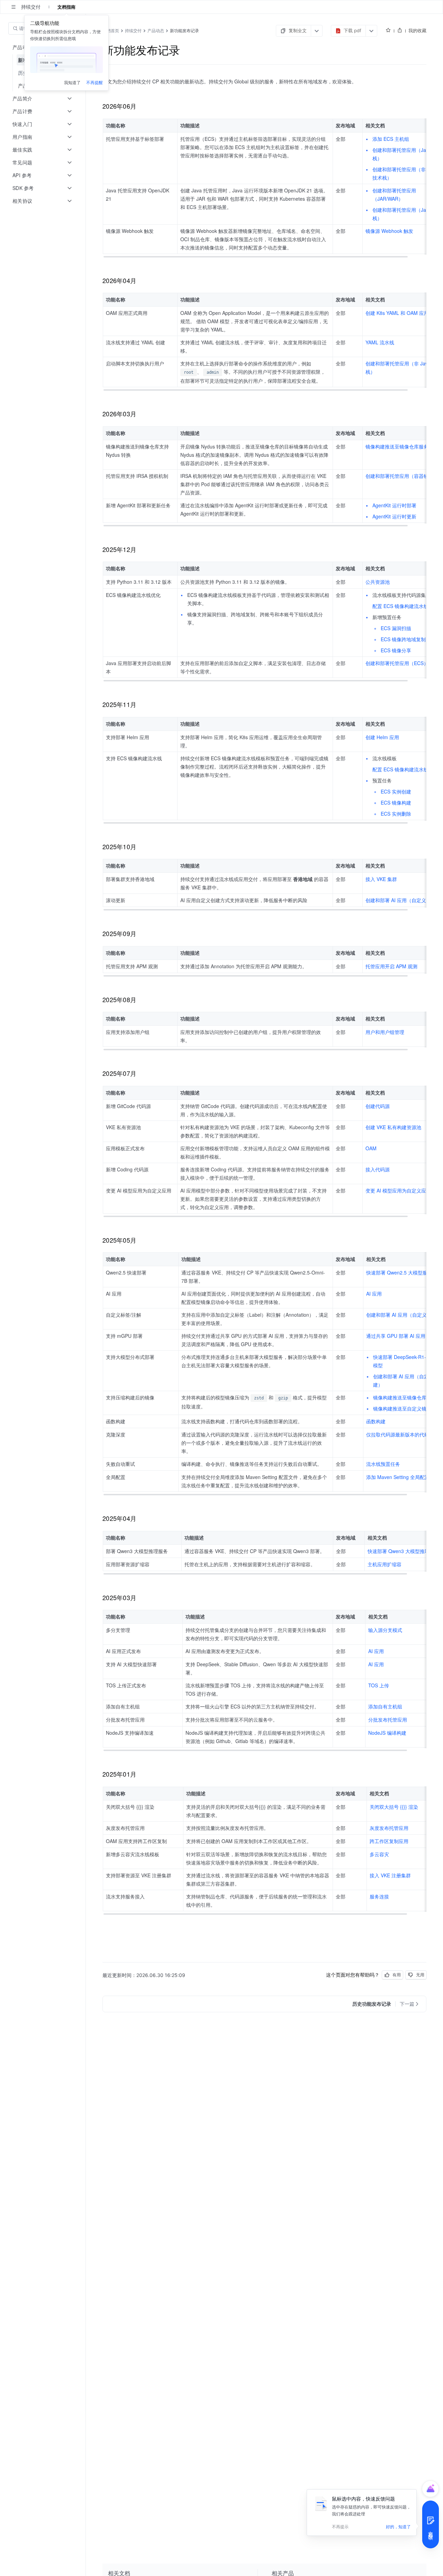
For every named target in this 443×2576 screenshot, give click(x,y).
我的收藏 (417, 30)
